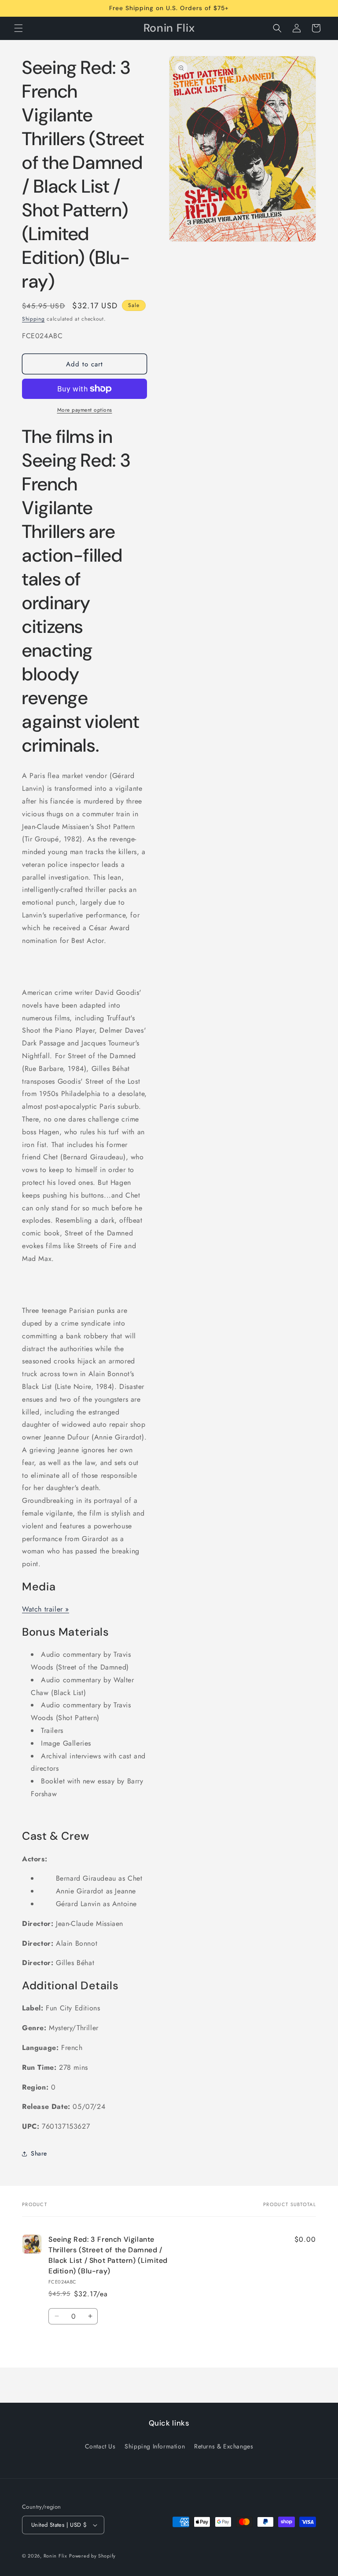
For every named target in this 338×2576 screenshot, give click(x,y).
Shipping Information (155, 2446)
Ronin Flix (55, 2556)
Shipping (33, 319)
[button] (18, 28)
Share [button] (39, 2153)
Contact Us (100, 2446)
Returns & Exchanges (224, 2446)
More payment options (85, 410)
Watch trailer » (46, 1609)
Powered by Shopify (92, 2556)
